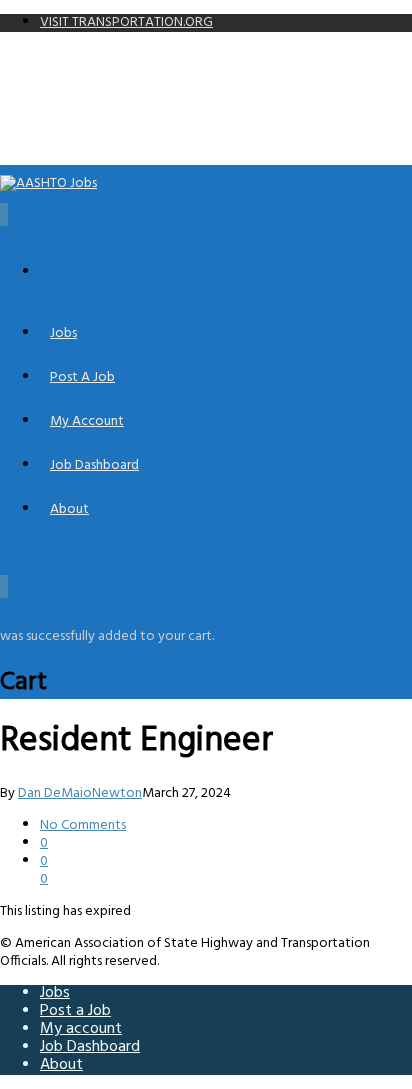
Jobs (63, 333)
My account (87, 421)
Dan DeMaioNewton (80, 793)
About (69, 509)
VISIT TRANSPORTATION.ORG (126, 22)
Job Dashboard (94, 465)
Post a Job (82, 377)
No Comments (83, 825)
